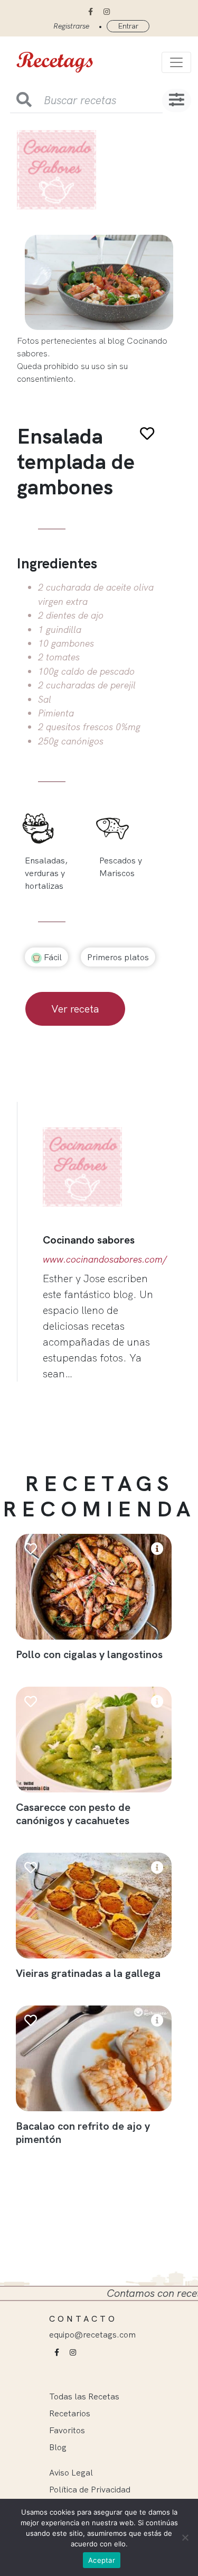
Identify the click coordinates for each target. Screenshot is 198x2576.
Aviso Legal (71, 2472)
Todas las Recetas (84, 2396)
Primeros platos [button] (118, 957)
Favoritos (67, 2430)
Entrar (128, 26)
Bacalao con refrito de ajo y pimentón (83, 2132)
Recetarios (70, 2413)
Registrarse (71, 26)
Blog (58, 2447)
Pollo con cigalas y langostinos (89, 1654)
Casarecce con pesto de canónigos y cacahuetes (73, 1814)
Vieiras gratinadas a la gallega (88, 1973)
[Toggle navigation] (176, 62)
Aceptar (102, 2560)
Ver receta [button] (75, 1009)
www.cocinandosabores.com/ (105, 1259)
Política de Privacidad (90, 2489)
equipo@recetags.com (92, 2334)
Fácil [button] (52, 957)
